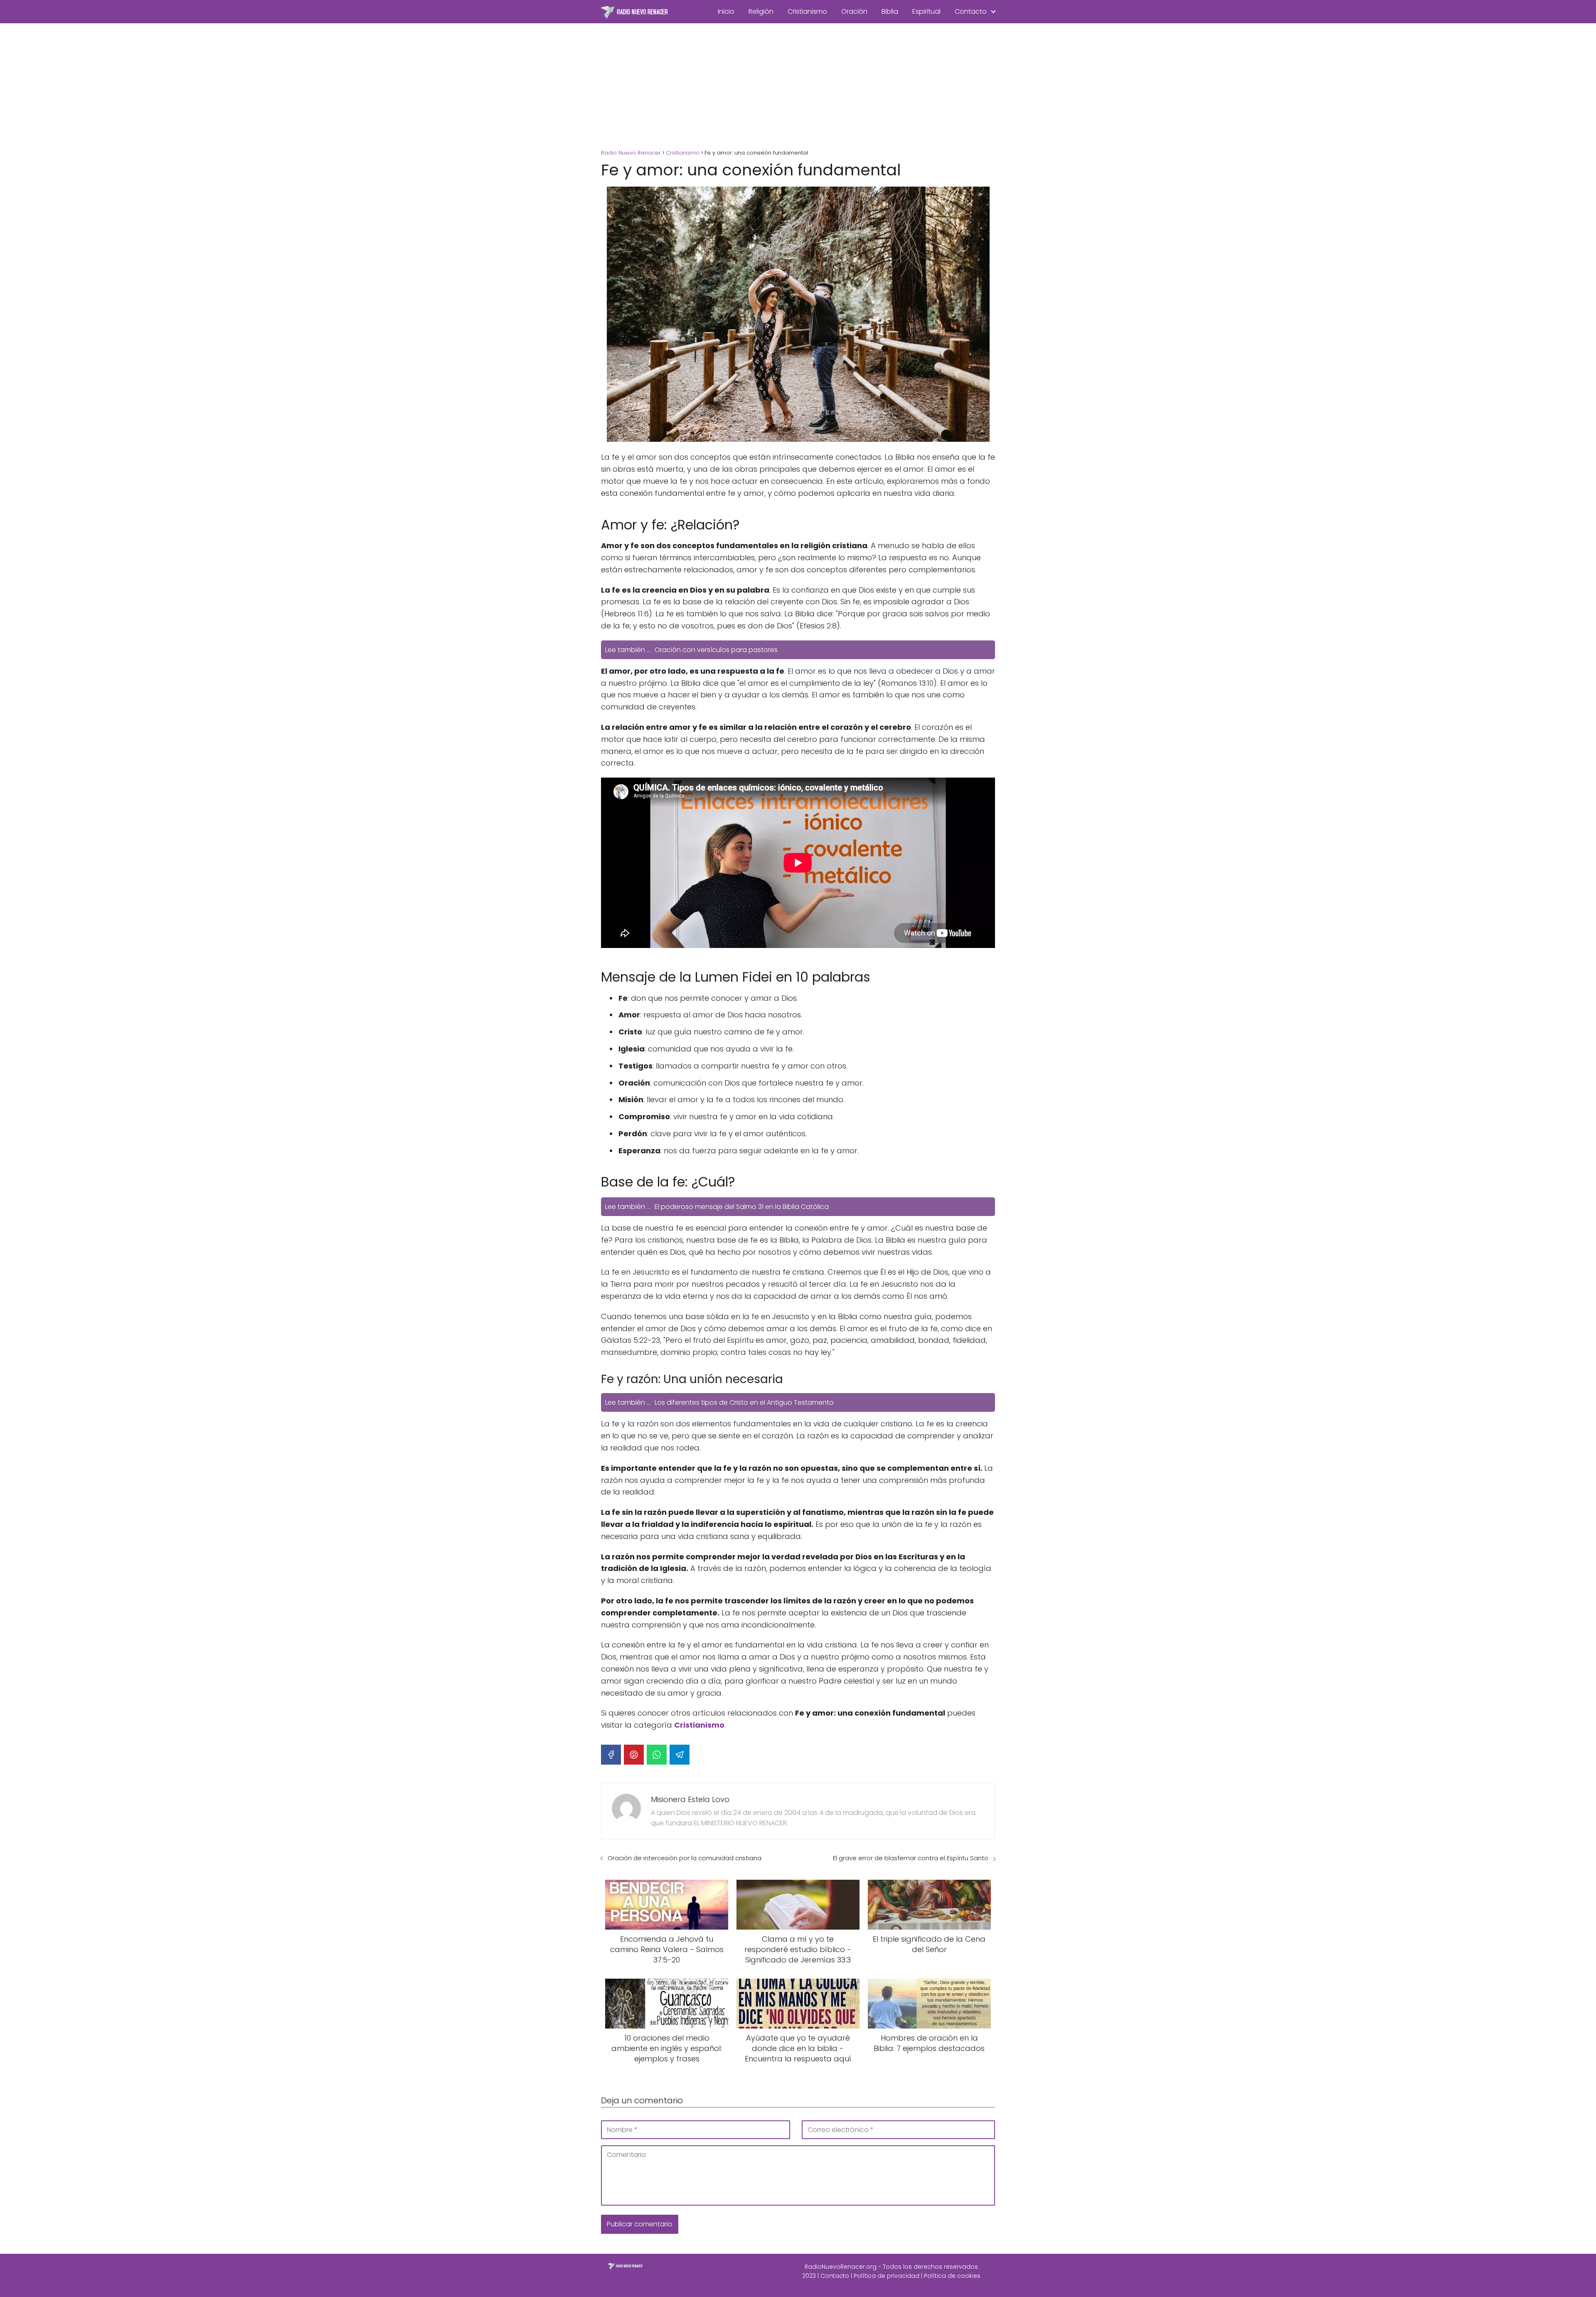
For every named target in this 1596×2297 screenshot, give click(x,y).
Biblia (890, 11)
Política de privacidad (887, 2276)
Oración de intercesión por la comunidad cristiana (685, 1858)
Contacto (971, 11)
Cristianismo (807, 11)
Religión (761, 11)
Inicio (726, 11)
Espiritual (926, 11)
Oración (854, 11)
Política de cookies (952, 2276)
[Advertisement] (798, 86)
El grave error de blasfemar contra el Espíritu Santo (911, 1858)
